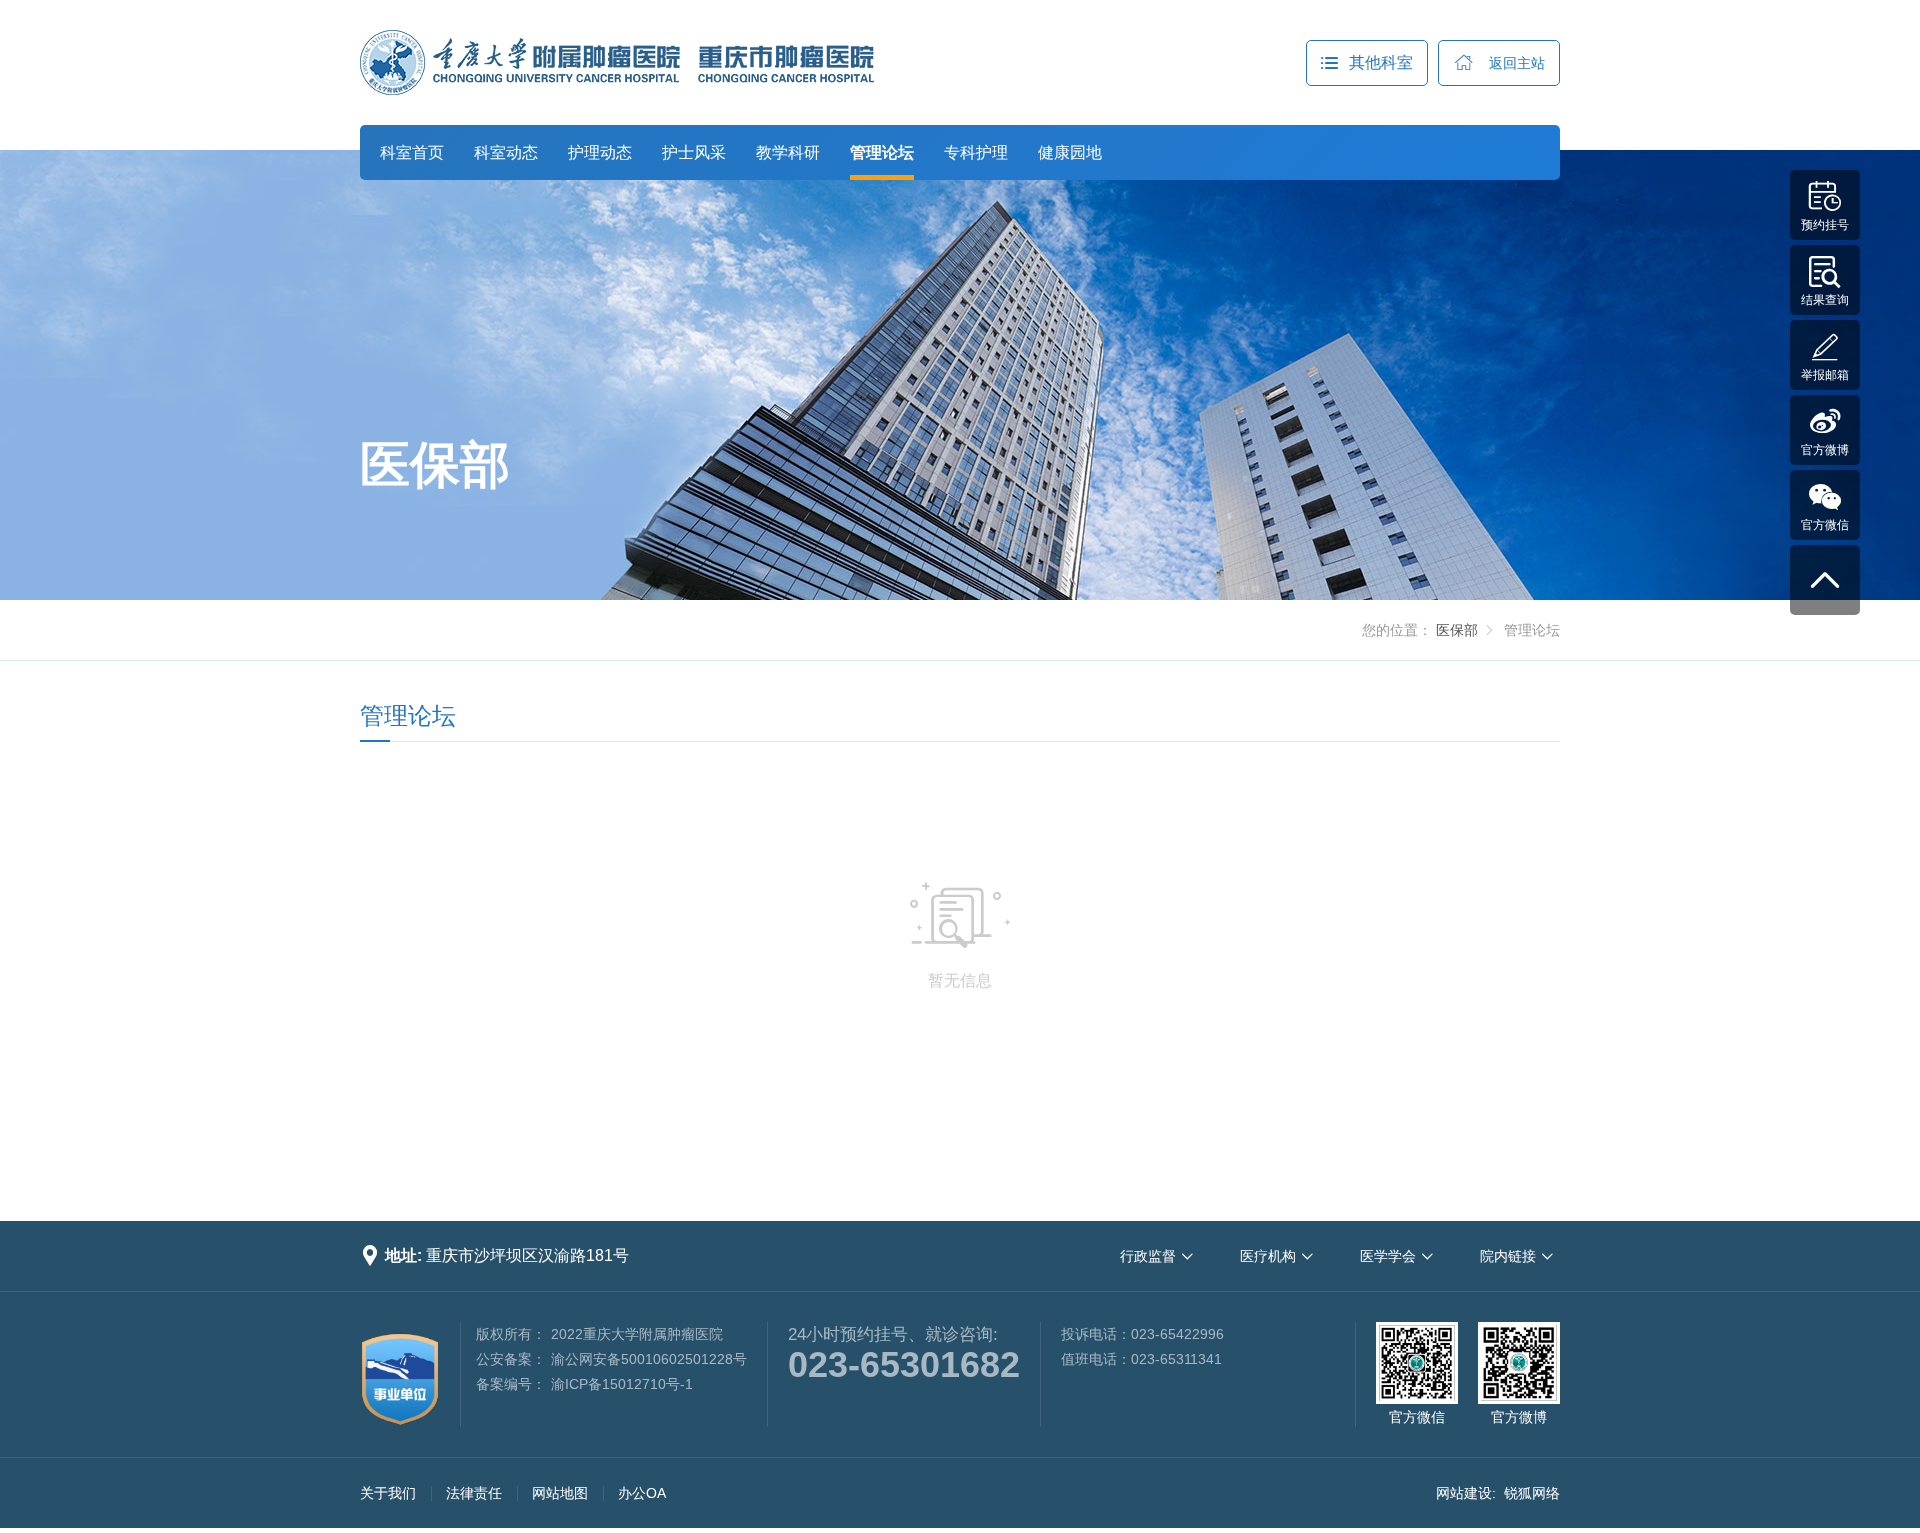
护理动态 (600, 152)
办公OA (642, 1493)
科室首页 (412, 152)
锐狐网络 (1532, 1493)
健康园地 (1070, 152)
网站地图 (560, 1493)
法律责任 (474, 1493)
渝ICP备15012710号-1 (622, 1384)
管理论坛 (882, 152)
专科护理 (976, 152)
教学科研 (788, 152)
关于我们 (388, 1493)
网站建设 (1464, 1493)
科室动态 (506, 152)
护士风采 (694, 152)
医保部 (1457, 630)
